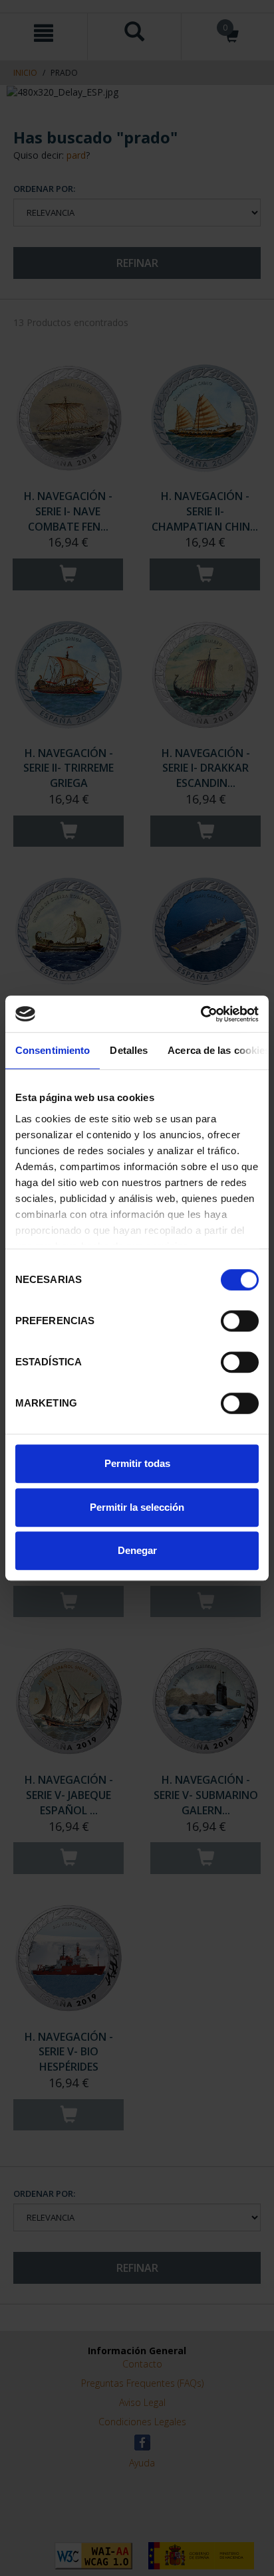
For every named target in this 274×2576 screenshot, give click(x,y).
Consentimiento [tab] (53, 1050)
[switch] (240, 1321)
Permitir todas (137, 1463)
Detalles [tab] (129, 1050)
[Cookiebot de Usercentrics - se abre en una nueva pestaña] (201, 1014)
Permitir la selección (137, 1507)
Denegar (137, 1550)
